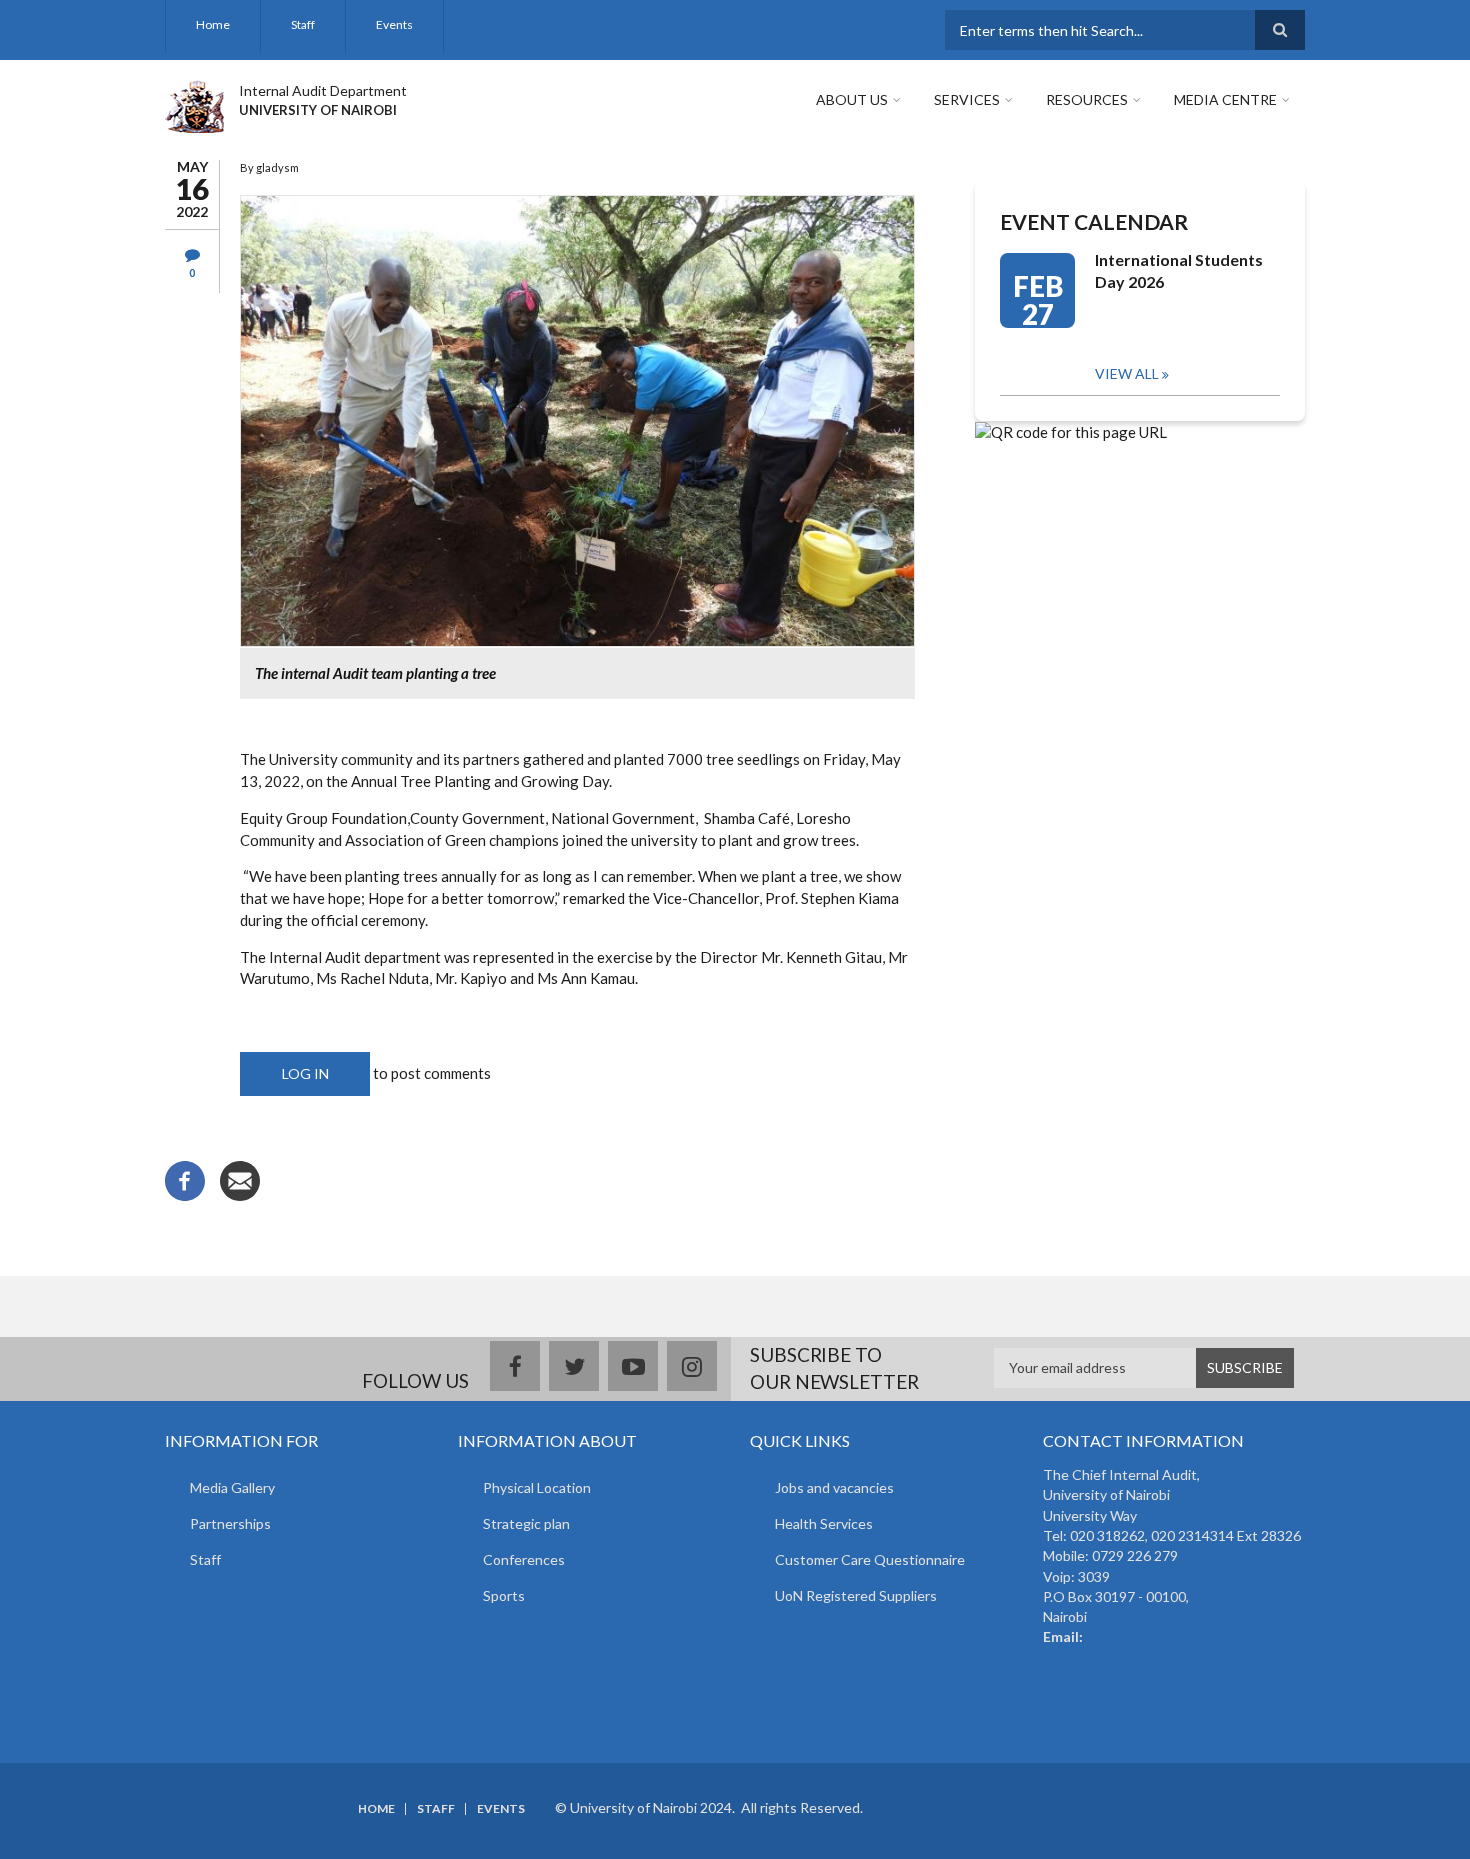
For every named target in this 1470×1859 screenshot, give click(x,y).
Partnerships (230, 1523)
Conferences (524, 1559)
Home (213, 24)
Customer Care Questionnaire (870, 1559)
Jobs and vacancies (834, 1487)
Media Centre (1225, 99)
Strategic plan (526, 1523)
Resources (1087, 99)
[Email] (240, 1179)
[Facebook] (185, 1179)
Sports (504, 1595)
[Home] (194, 104)
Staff (303, 24)
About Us (852, 99)
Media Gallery (232, 1487)
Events (394, 24)
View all (1127, 373)
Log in (305, 1073)
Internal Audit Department (323, 90)
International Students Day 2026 (1179, 270)
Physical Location (537, 1487)
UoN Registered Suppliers (856, 1595)
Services (967, 99)
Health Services (824, 1523)
